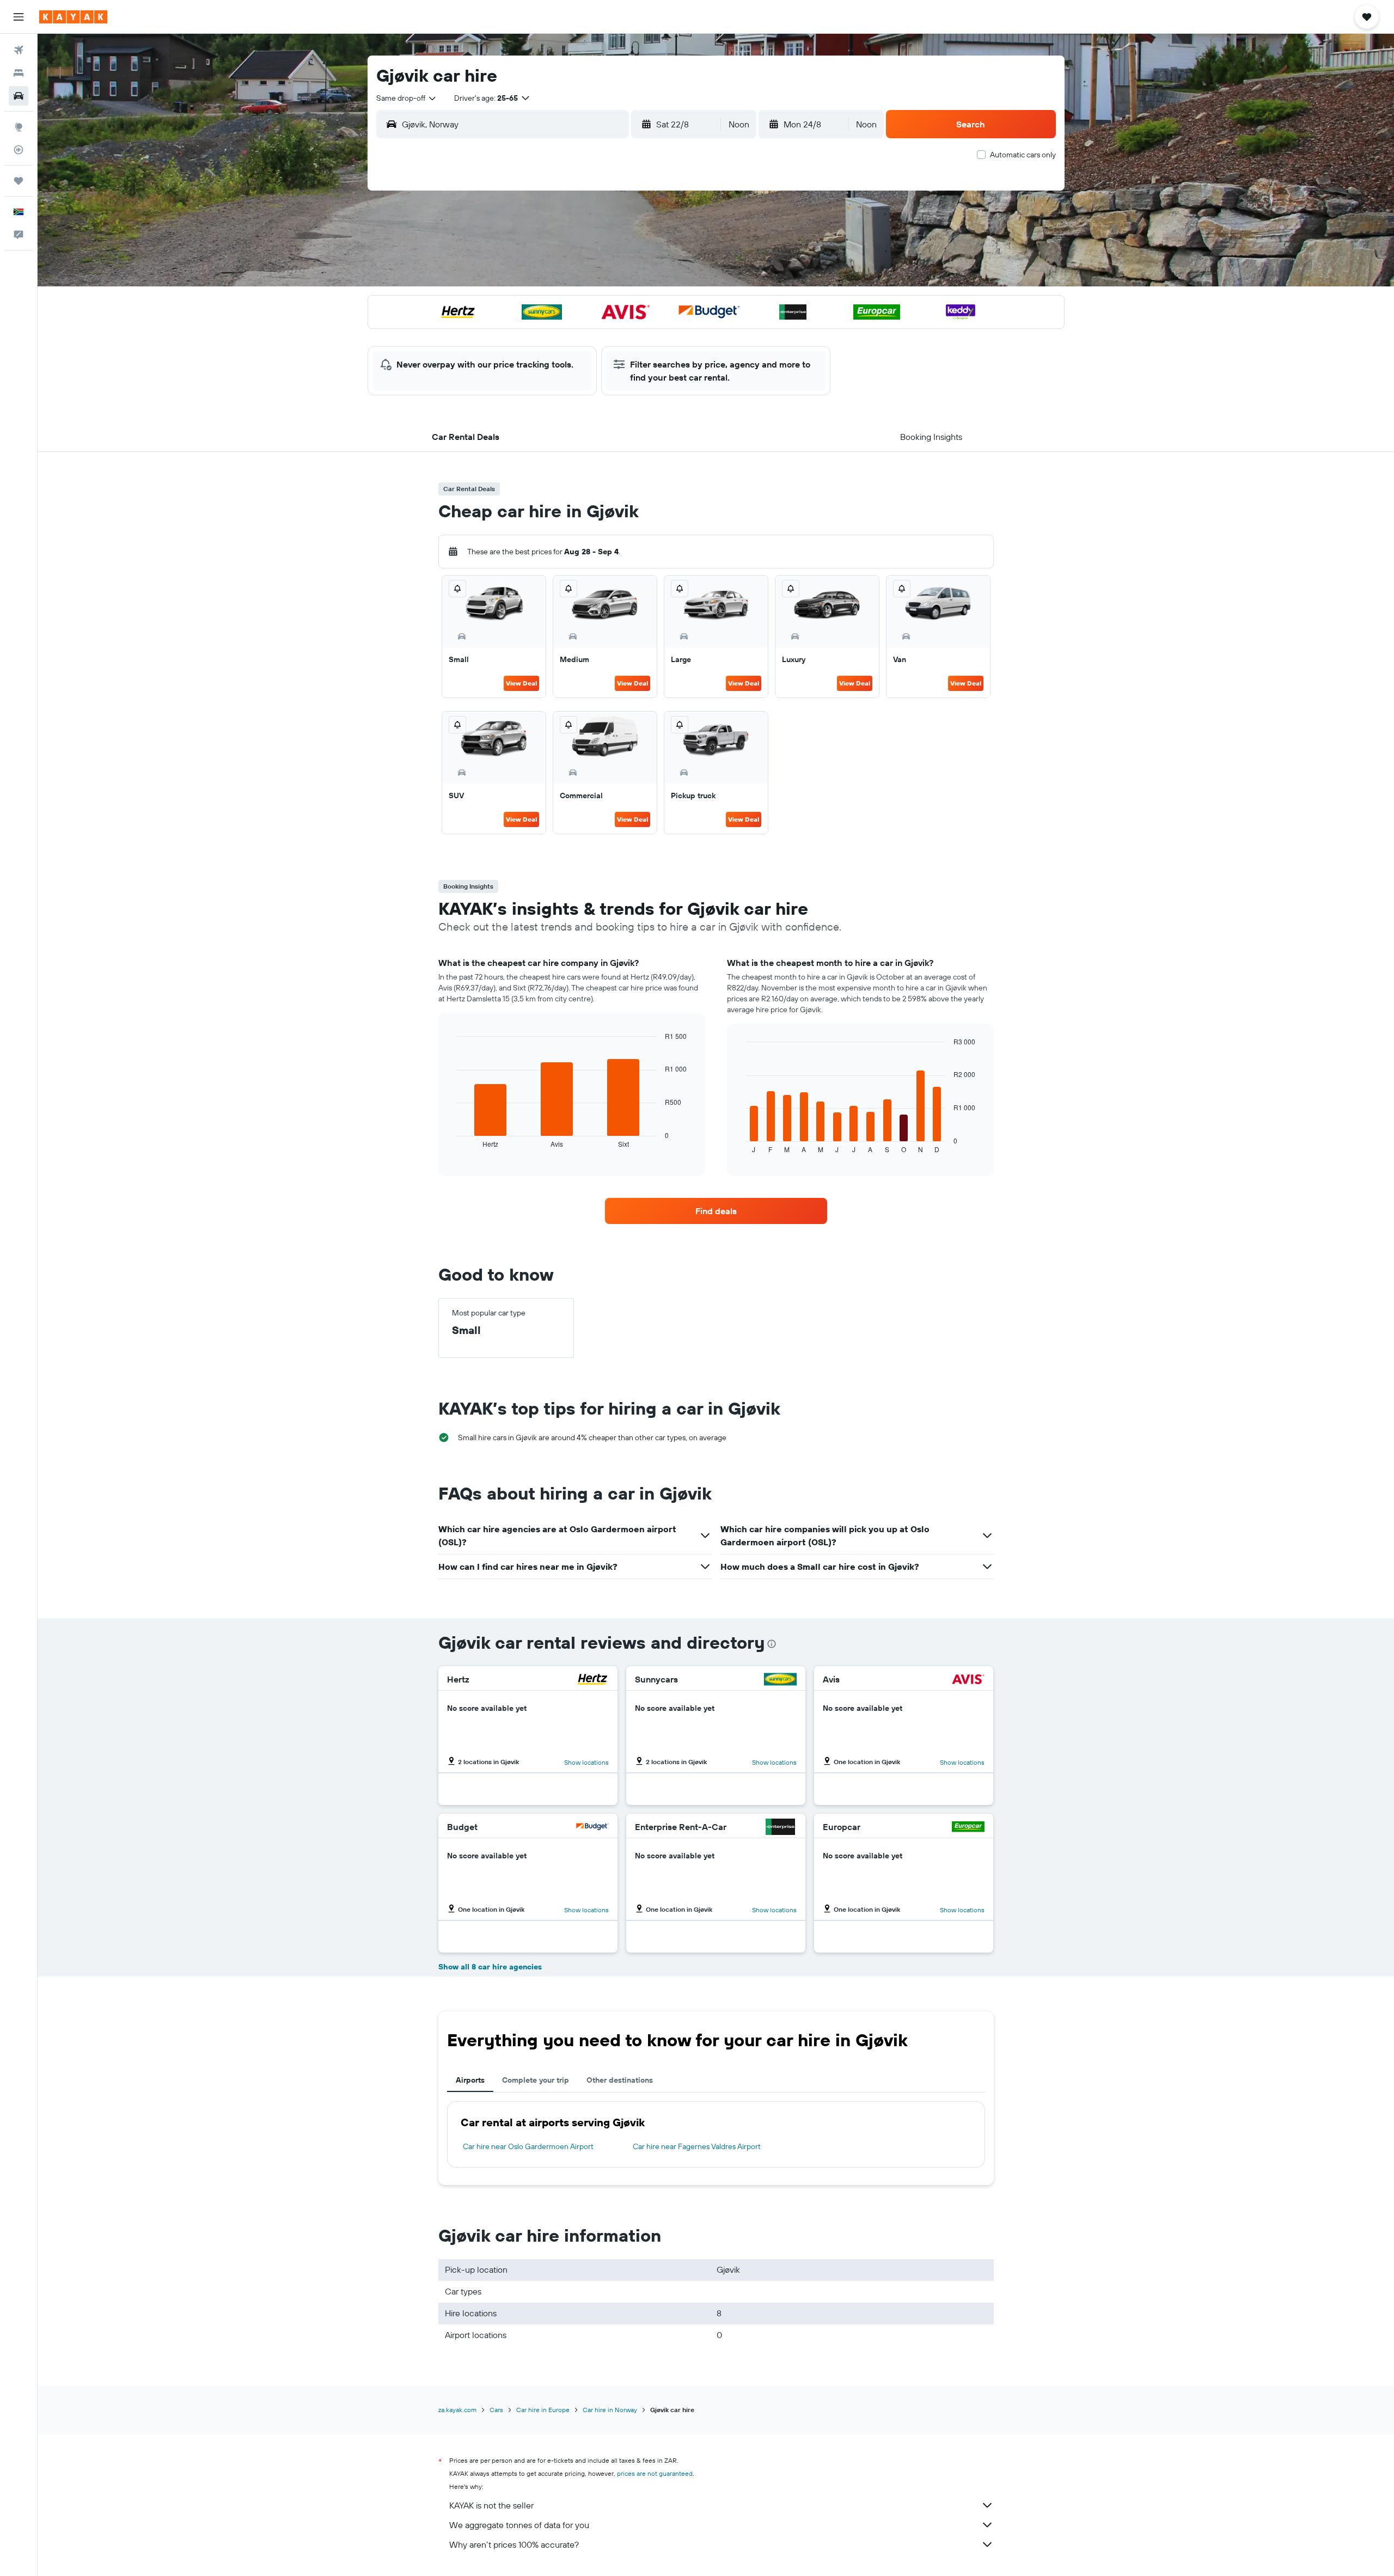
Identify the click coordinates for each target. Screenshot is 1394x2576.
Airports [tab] (470, 2080)
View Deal (521, 683)
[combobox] (407, 98)
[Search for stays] (19, 73)
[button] (19, 17)
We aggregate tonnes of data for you (519, 2525)
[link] (716, 1211)
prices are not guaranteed (655, 2473)
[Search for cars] (19, 96)
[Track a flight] (19, 150)
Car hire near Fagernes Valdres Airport (697, 2146)
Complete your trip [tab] (536, 2080)
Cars (496, 2410)
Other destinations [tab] (620, 2080)
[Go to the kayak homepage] (73, 17)
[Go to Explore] (19, 127)
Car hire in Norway (610, 2410)
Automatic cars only (1023, 155)
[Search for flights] (19, 50)
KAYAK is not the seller (491, 2505)
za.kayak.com (457, 2410)
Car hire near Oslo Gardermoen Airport (528, 2146)
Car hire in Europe (543, 2410)
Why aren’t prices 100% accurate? (514, 2544)
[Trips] (19, 181)
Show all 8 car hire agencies (490, 1967)
